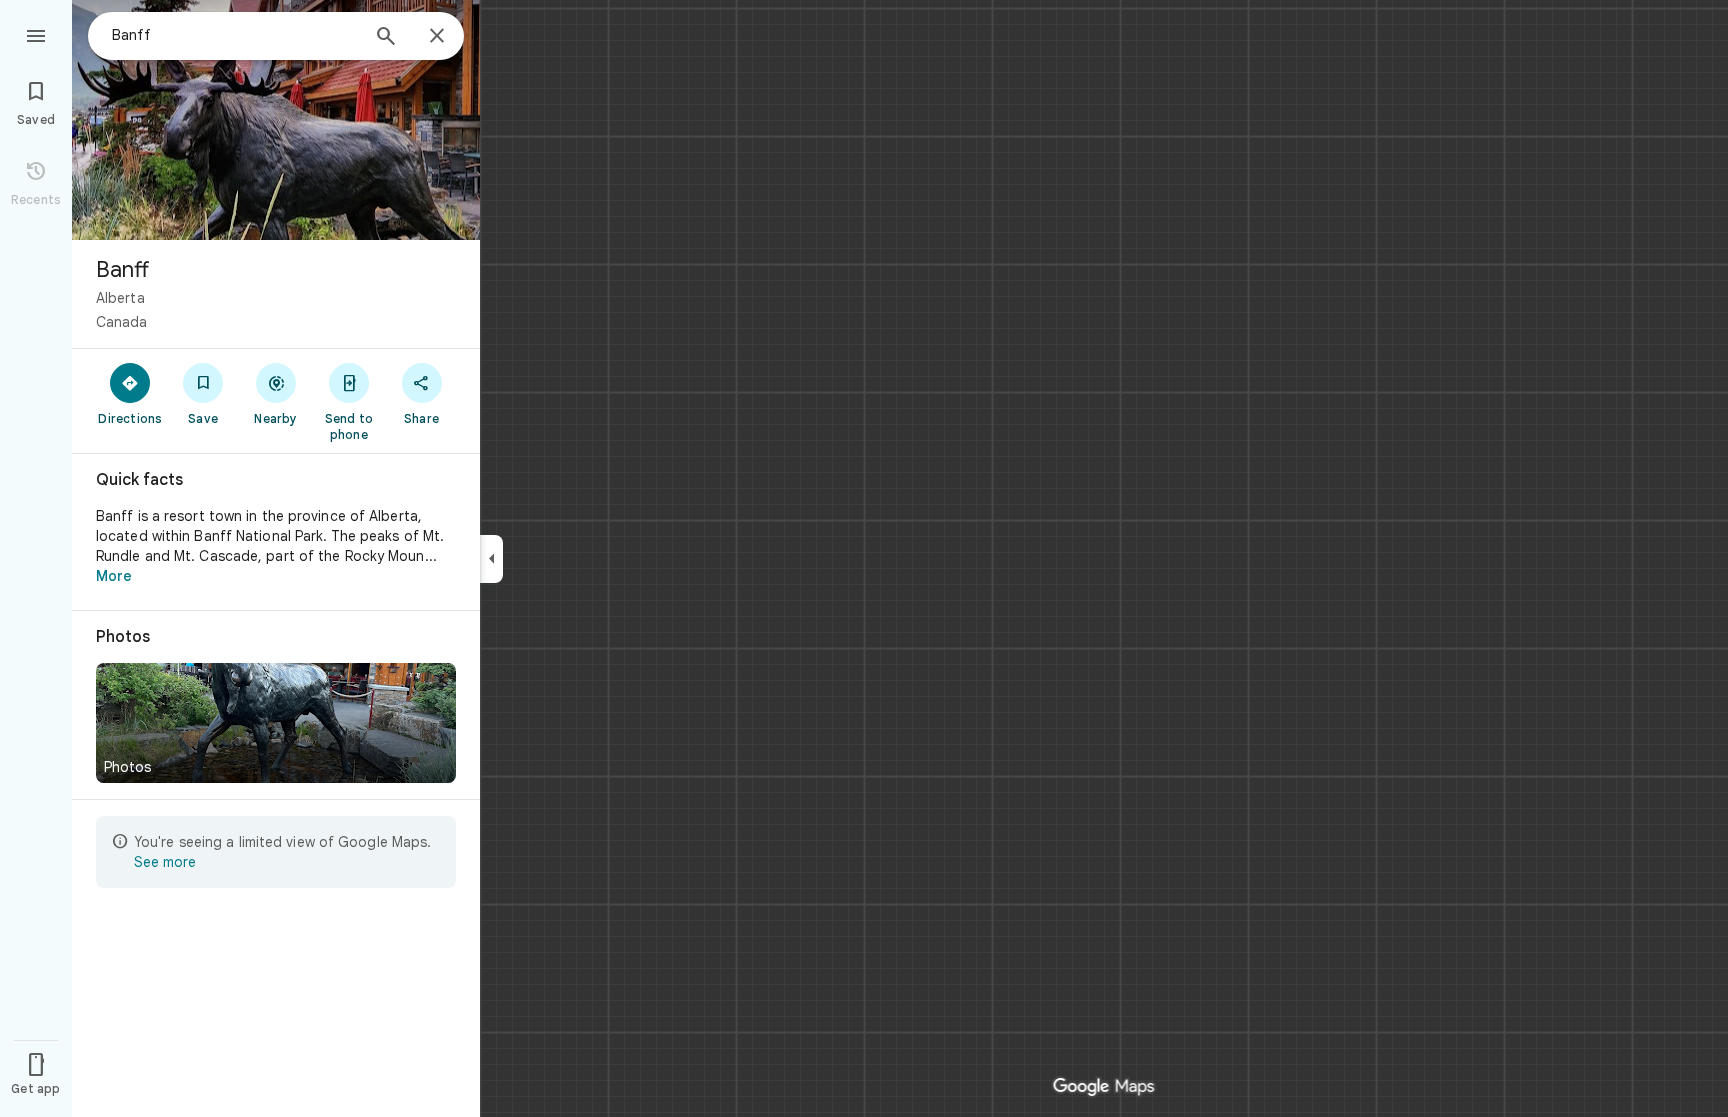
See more (165, 862)
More (114, 576)
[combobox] (235, 35)
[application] (864, 558)
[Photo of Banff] (276, 120)
